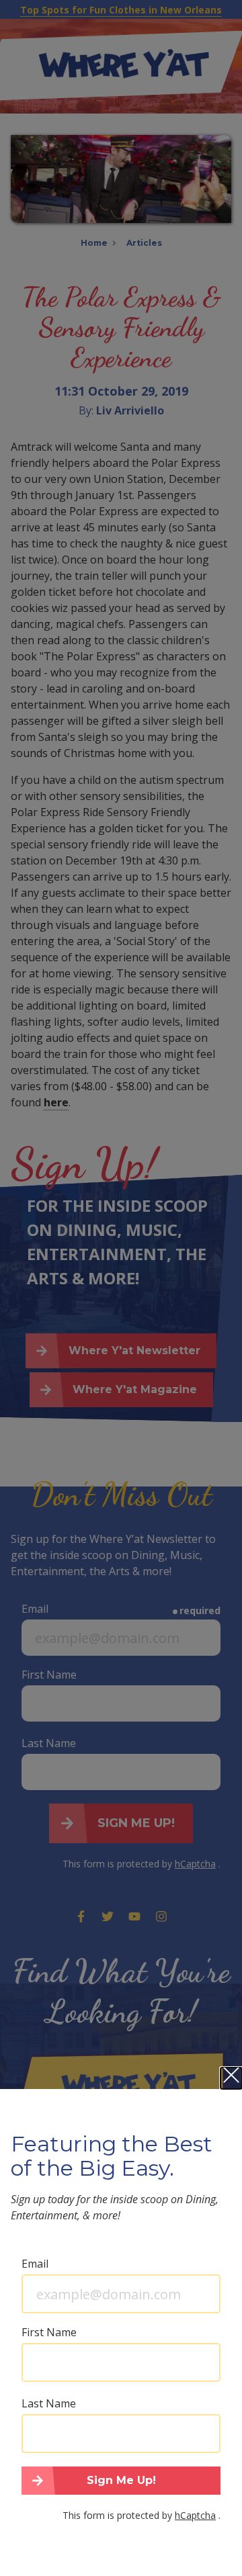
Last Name (49, 2403)
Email (35, 2264)
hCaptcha (195, 2515)
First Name (49, 2332)
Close (231, 2078)
